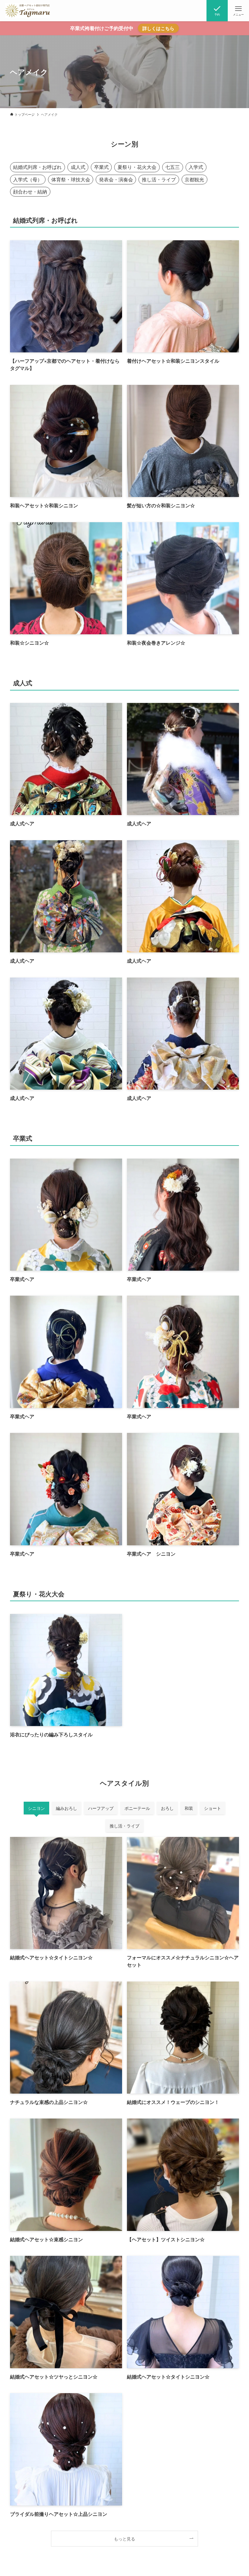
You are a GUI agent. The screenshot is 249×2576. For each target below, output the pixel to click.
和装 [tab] (189, 1808)
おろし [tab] (167, 1808)
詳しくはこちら (158, 28)
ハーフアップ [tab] (101, 1808)
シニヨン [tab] (36, 1808)
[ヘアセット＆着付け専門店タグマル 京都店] (27, 11)
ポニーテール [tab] (137, 1808)
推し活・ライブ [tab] (124, 1826)
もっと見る (124, 2538)
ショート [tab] (213, 1808)
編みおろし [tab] (67, 1808)
